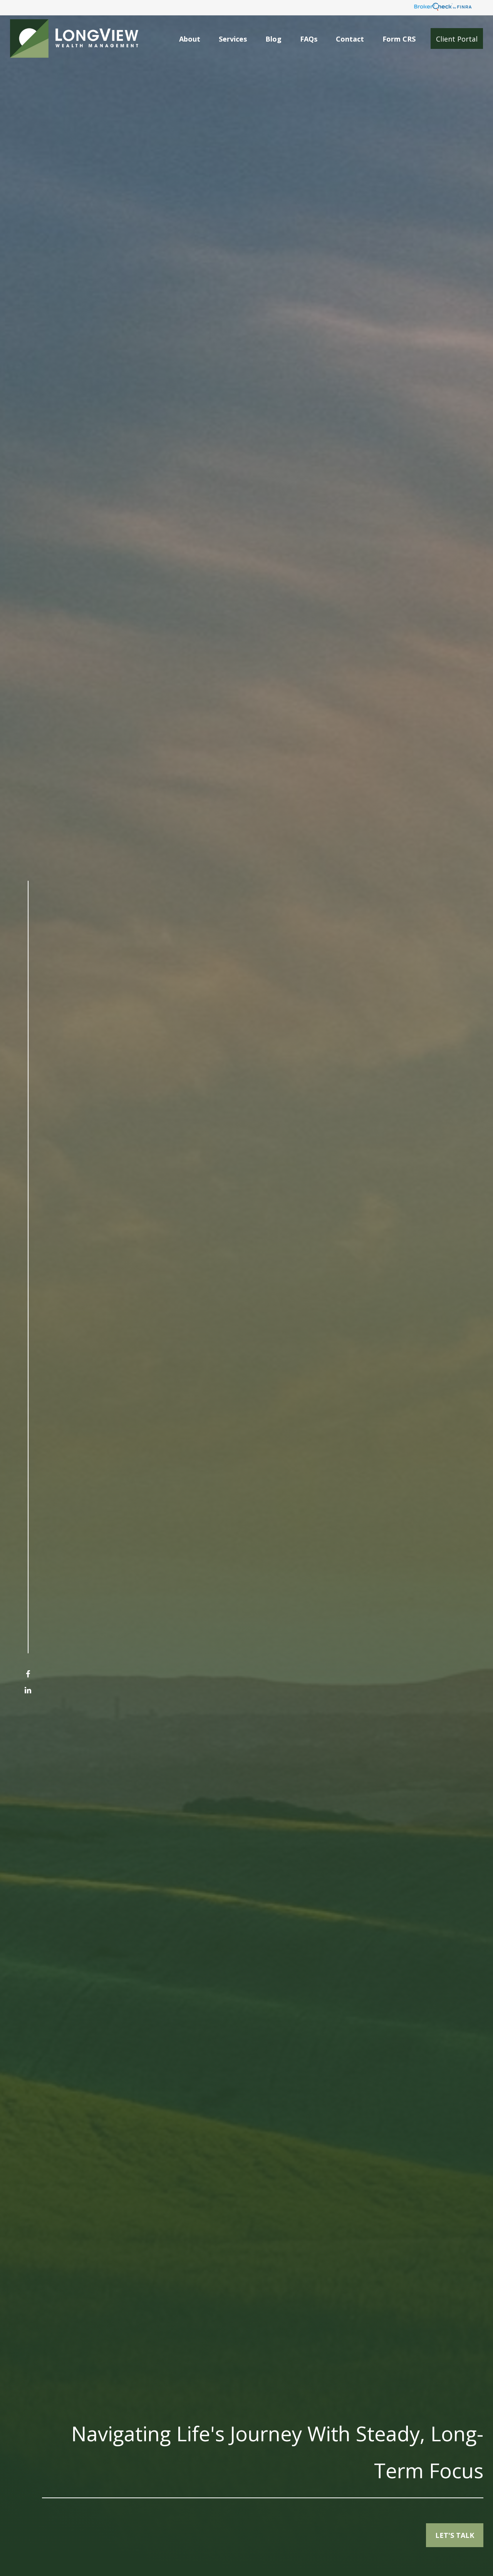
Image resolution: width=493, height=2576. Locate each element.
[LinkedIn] (28, 1690)
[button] (190, 38)
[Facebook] (28, 1674)
